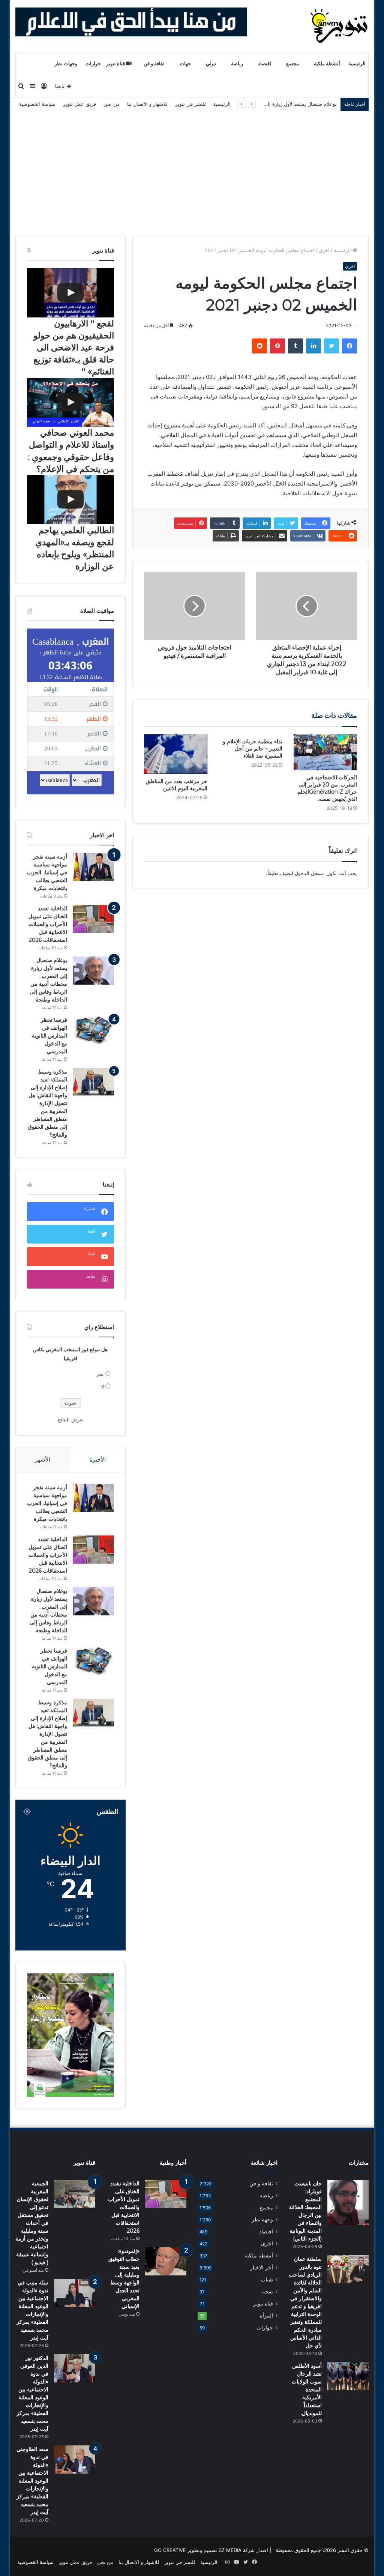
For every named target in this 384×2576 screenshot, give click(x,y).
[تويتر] (331, 346)
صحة (268, 2292)
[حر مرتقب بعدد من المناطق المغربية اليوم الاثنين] (176, 754)
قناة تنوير (116, 64)
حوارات (93, 64)
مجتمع (292, 64)
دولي (211, 64)
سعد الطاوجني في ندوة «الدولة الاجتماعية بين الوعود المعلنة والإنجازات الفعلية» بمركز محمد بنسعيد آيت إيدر (32, 2481)
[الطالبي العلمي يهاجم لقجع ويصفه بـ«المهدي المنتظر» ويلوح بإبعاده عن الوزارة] (70, 500)
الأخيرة (98, 1459)
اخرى (324, 250)
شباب (267, 2280)
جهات (185, 64)
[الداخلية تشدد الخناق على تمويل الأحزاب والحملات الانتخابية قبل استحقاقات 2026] (93, 919)
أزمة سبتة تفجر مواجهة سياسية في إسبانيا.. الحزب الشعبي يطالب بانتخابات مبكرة (47, 872)
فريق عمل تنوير (79, 104)
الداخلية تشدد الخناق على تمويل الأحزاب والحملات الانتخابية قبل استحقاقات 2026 (48, 924)
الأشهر (43, 1459)
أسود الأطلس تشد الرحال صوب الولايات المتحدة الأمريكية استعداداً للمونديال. (307, 2390)
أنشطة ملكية (327, 64)
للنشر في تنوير (190, 104)
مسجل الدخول (310, 873)
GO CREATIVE (170, 2550)
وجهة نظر (262, 2220)
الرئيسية (357, 64)
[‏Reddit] (259, 346)
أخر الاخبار (262, 2268)
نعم (100, 1374)
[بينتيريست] (277, 346)
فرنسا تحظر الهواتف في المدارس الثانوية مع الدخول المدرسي (272, 104)
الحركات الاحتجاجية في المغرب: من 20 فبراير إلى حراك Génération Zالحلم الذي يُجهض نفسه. (327, 788)
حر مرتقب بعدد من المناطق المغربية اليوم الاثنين (177, 785)
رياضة (237, 64)
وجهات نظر (66, 64)
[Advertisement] (192, 167)
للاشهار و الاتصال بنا (147, 104)
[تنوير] (340, 26)
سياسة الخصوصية (37, 104)
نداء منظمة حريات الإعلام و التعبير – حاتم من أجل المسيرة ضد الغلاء (253, 749)
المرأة (266, 2316)
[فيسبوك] (349, 346)
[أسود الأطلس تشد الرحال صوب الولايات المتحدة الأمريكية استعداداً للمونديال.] (348, 2376)
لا (103, 1386)
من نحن (112, 104)
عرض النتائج (70, 1420)
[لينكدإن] (313, 346)
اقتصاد (265, 64)
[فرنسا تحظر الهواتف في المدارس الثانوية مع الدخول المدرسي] (93, 1030)
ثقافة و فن (154, 64)
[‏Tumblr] (295, 346)
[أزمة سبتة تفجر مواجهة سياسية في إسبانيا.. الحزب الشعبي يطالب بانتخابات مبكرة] (93, 867)
